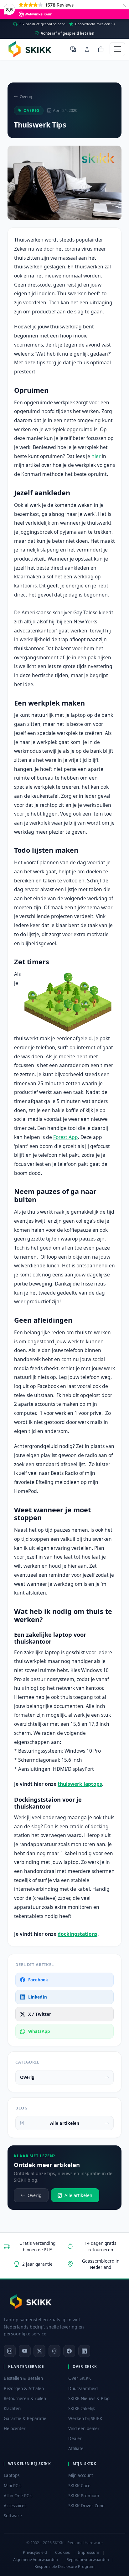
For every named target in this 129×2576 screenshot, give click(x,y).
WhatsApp (39, 2031)
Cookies (62, 2552)
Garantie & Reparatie (25, 2419)
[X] (39, 2351)
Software (13, 2516)
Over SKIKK (80, 2378)
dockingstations (77, 1934)
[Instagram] (10, 2351)
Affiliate (76, 2449)
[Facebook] (69, 2351)
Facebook (38, 1980)
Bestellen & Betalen (23, 2378)
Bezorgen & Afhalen (24, 2389)
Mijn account (81, 2475)
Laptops (12, 2475)
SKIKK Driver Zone (86, 2506)
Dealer (75, 2439)
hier (96, 456)
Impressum (89, 2552)
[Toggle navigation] (117, 49)
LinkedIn (38, 1997)
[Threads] (54, 2351)
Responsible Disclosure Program (64, 2566)
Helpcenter (15, 2429)
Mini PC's (13, 2486)
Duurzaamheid (83, 2389)
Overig (26, 97)
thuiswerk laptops (80, 1784)
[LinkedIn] (84, 2351)
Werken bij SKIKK (85, 2419)
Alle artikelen (65, 2123)
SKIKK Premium (84, 2496)
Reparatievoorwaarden (88, 2560)
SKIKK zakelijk (82, 2409)
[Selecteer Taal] (73, 49)
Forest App (66, 1137)
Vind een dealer (84, 2429)
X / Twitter (40, 2014)
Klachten (12, 2409)
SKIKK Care (79, 2486)
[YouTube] (25, 2351)
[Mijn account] (87, 49)
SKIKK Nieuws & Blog (89, 2399)
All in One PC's (18, 2496)
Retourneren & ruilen (25, 2399)
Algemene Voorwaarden (36, 2560)
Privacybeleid (35, 2552)
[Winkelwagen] (101, 49)
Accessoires (15, 2506)
